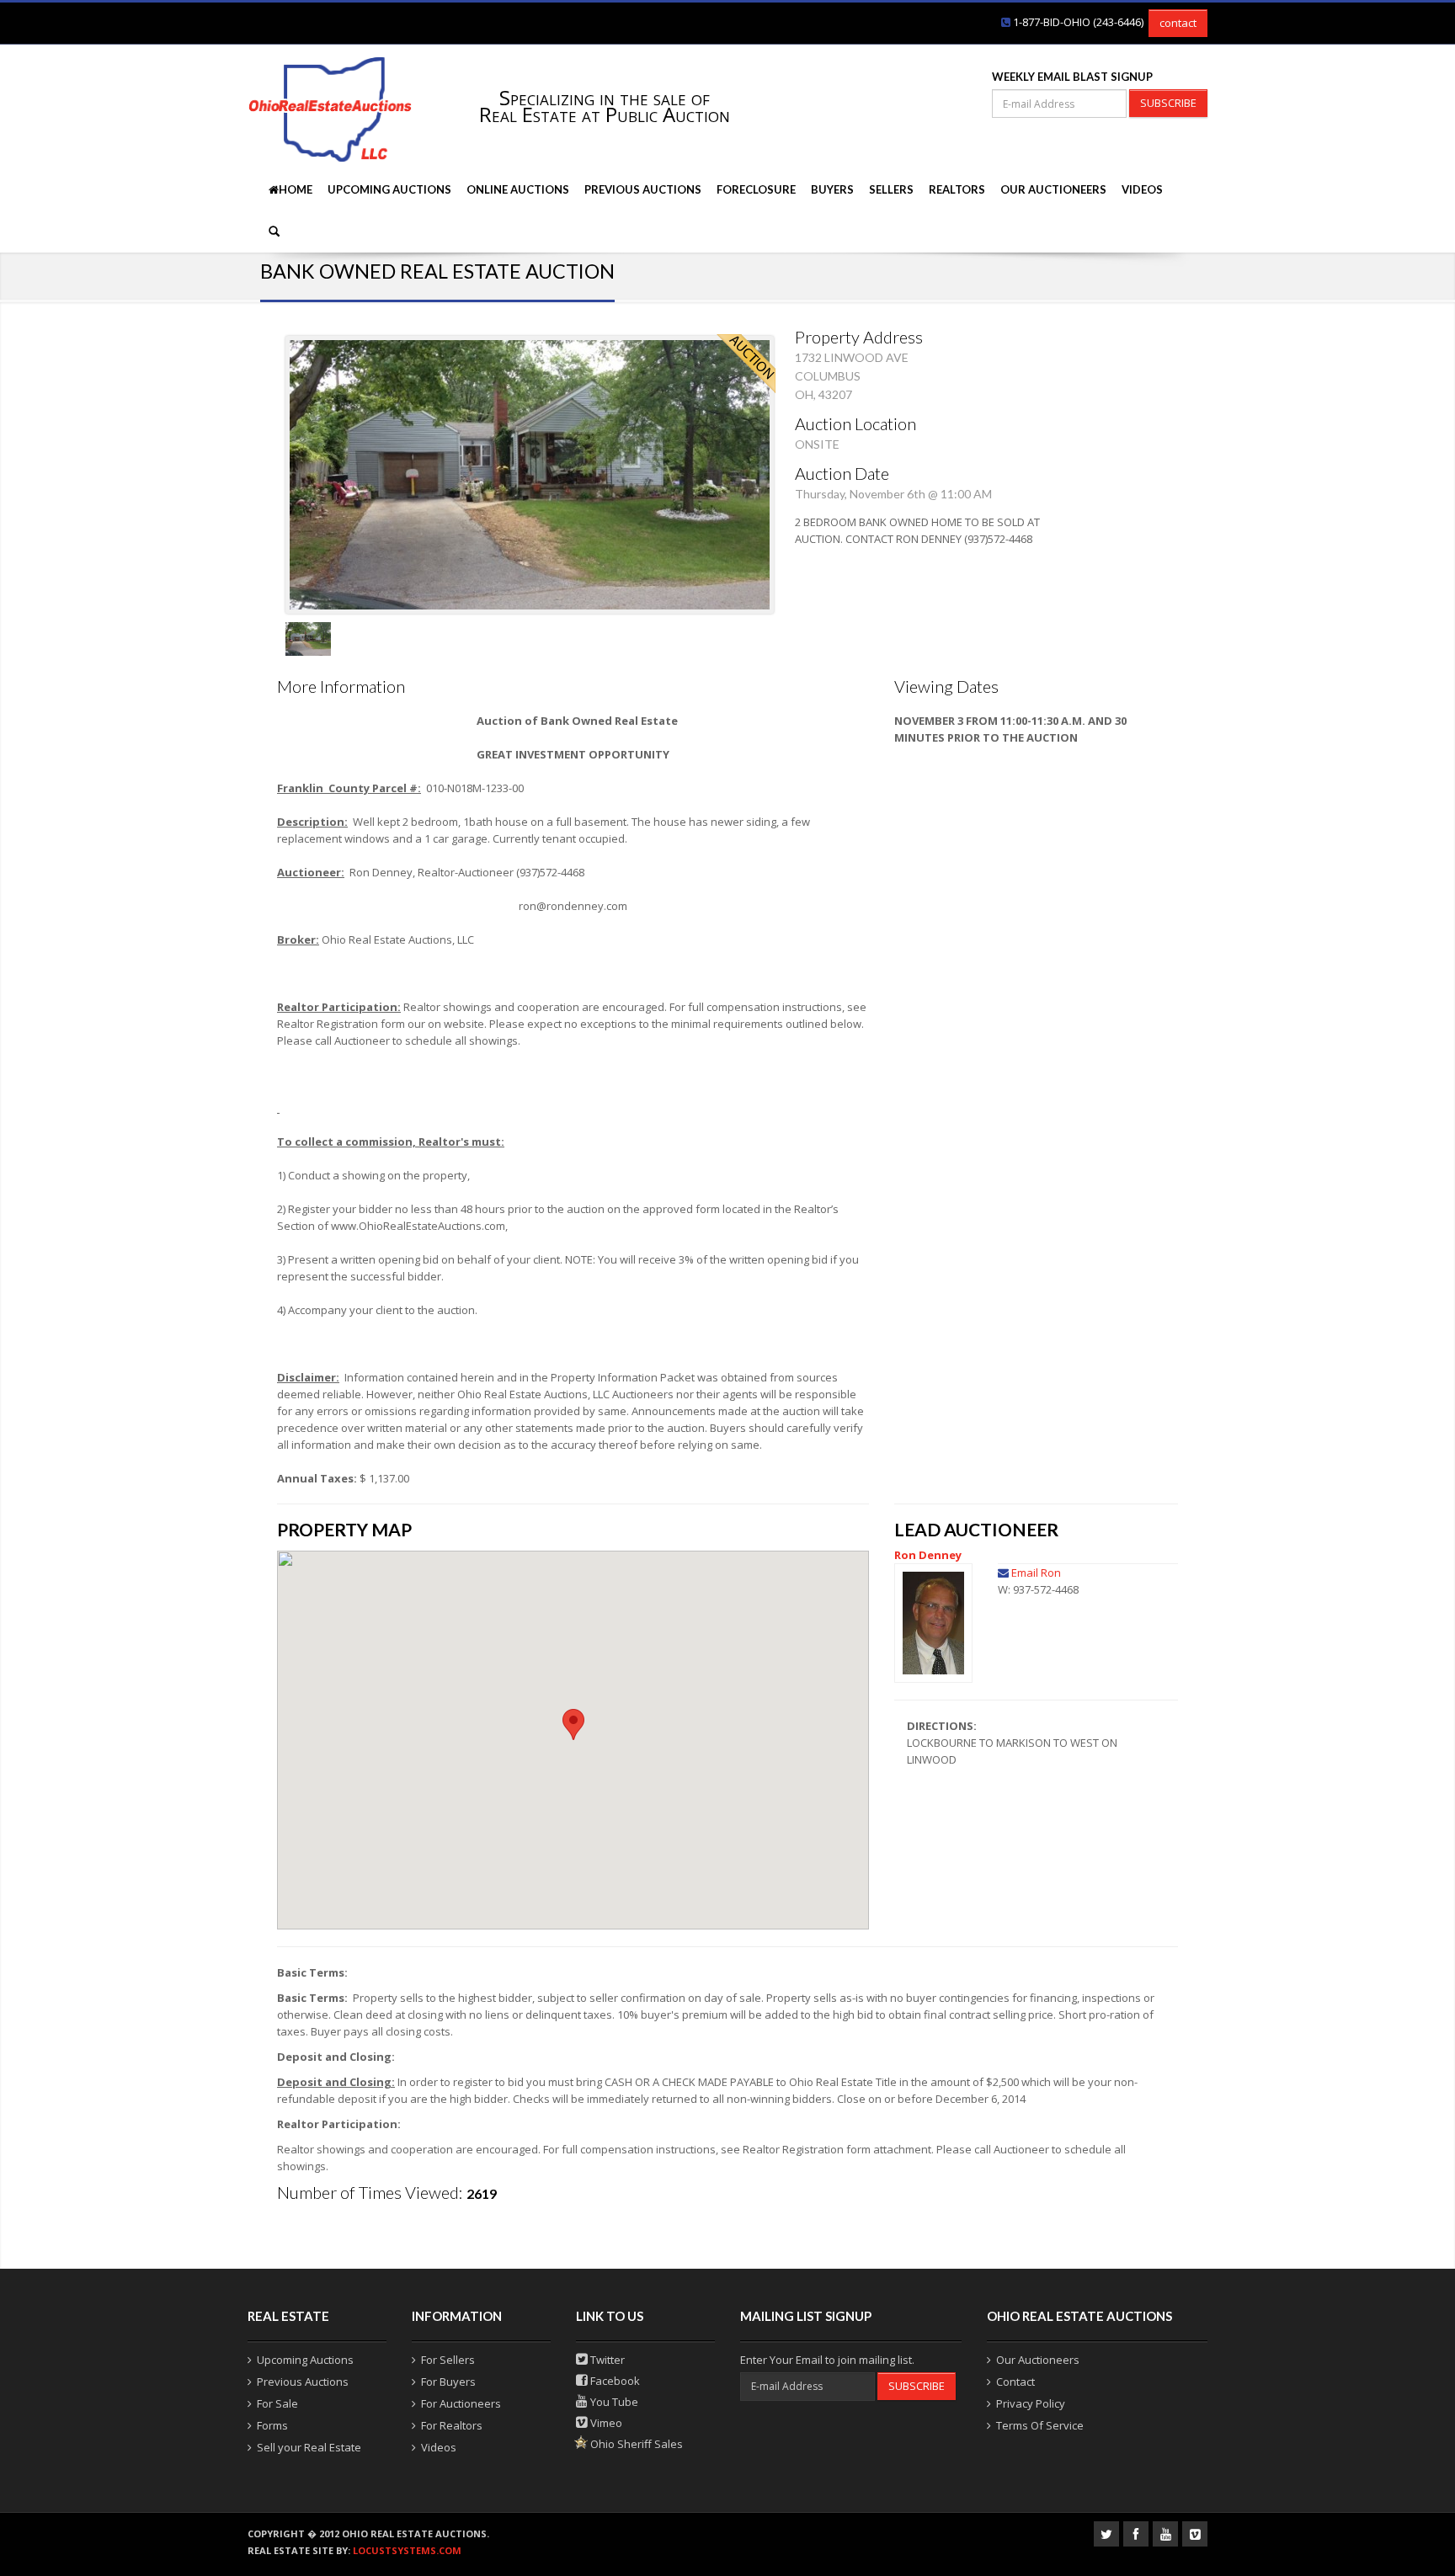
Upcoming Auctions (389, 189)
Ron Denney (928, 1555)
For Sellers (448, 2360)
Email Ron (1036, 1573)
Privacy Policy (1031, 2403)
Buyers (832, 189)
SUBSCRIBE (1168, 103)
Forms (272, 2425)
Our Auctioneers (1053, 189)
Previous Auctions (643, 189)
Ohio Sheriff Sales (635, 2444)
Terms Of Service (1040, 2425)
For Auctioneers (461, 2403)
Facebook (614, 2381)
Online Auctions (518, 189)
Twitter (606, 2360)
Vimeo (605, 2423)
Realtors (957, 189)
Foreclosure (756, 189)
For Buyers (448, 2382)
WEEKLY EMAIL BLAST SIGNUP (1072, 77)
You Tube (613, 2402)
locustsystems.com (407, 2550)
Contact (1015, 2382)
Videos (1142, 189)
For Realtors (452, 2425)
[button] (573, 1724)
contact (1178, 23)
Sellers (891, 189)
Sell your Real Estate (309, 2447)
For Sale (277, 2403)
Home (296, 189)
